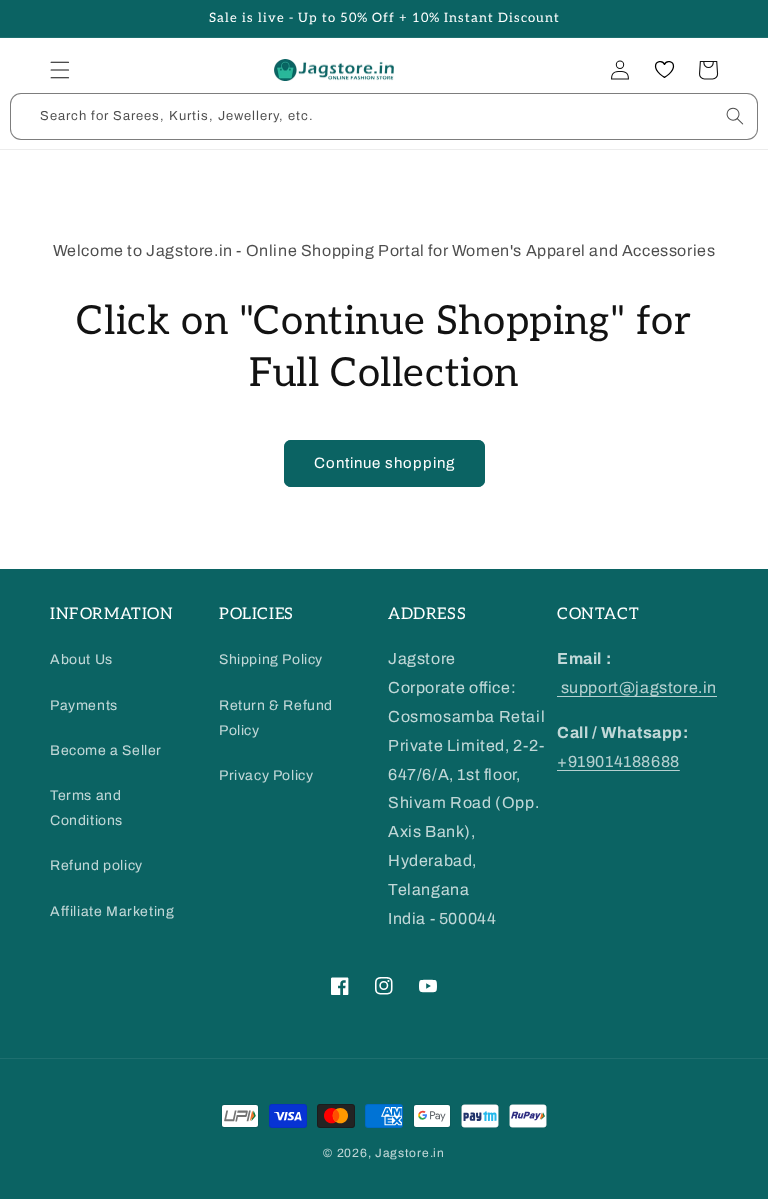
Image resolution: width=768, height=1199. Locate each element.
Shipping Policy (271, 659)
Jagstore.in (410, 1153)
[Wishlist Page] (664, 70)
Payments (84, 705)
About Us (81, 659)
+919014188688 (618, 761)
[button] (60, 70)
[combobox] (384, 116)
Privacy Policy (266, 775)
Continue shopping (384, 463)
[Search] (735, 116)
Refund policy (96, 865)
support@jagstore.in (637, 687)
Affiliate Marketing (112, 911)
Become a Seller (106, 750)
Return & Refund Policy (276, 718)
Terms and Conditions (86, 808)
